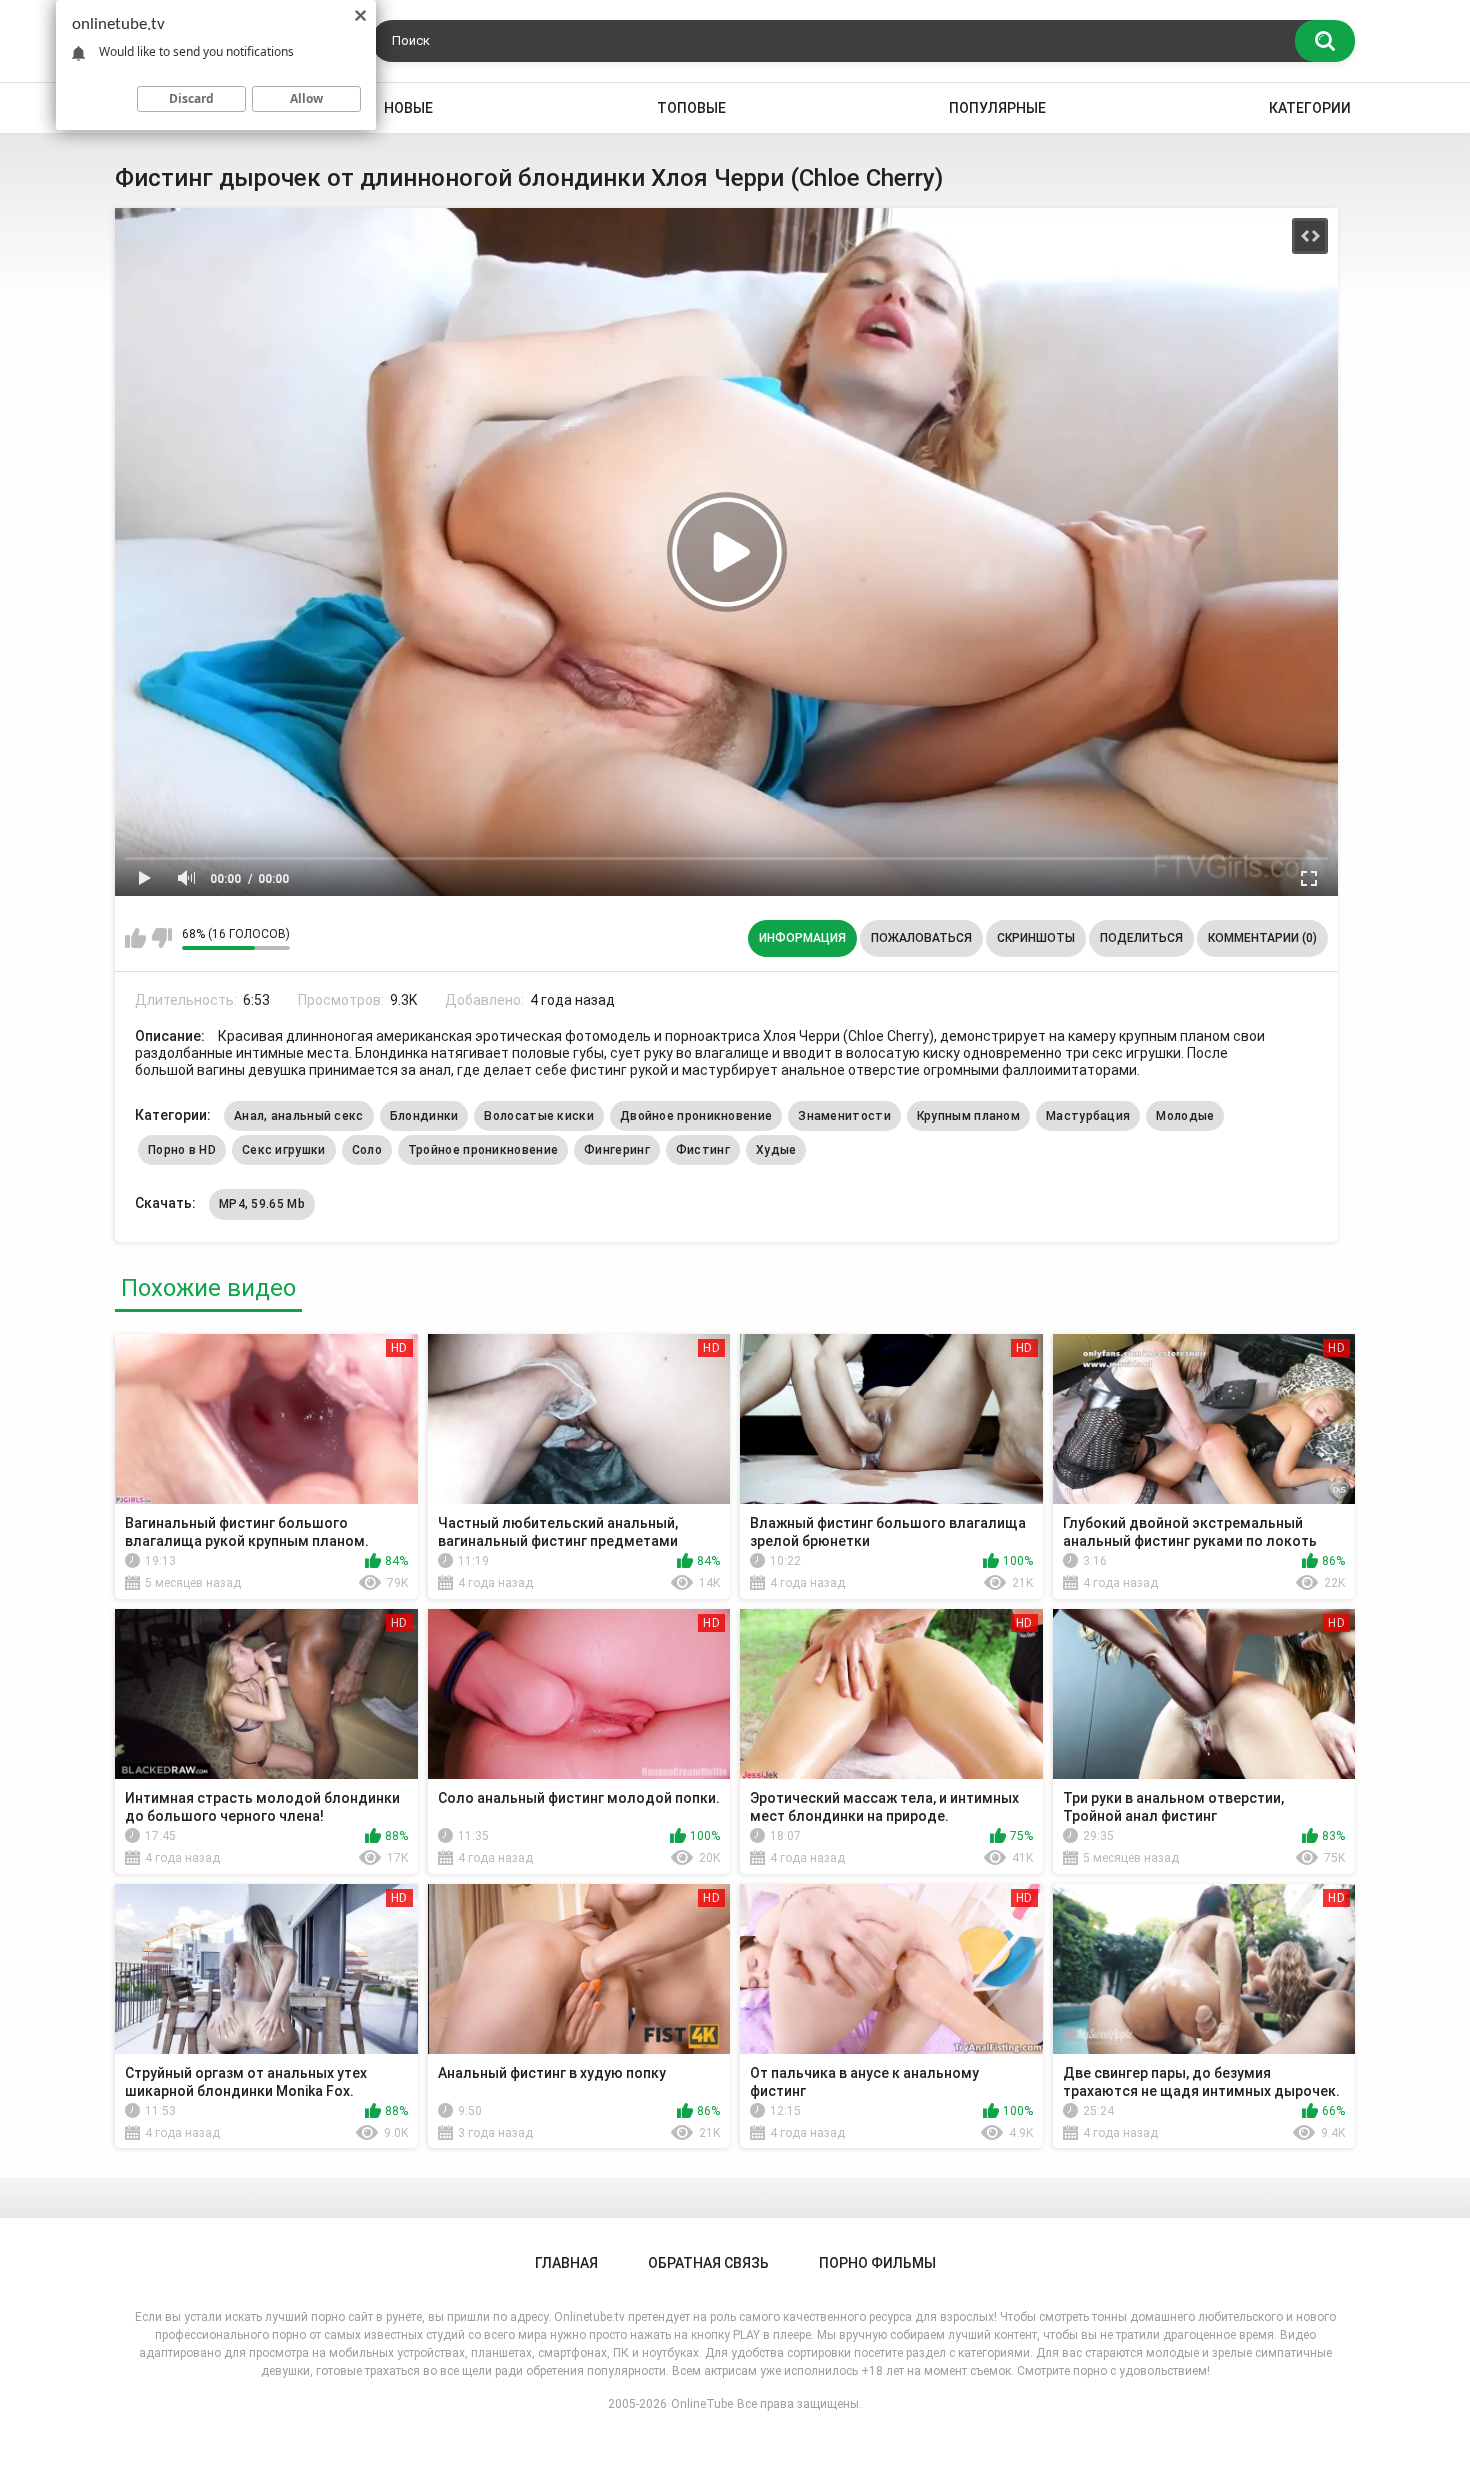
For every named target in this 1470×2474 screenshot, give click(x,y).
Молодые (1185, 1116)
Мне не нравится (161, 938)
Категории (1310, 108)
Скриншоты (1036, 938)
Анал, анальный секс (299, 1116)
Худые (776, 1150)
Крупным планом (968, 1116)
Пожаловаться (921, 938)
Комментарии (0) (1262, 938)
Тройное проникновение (483, 1150)
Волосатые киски (539, 1116)
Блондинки (424, 1116)
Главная (566, 2263)
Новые (408, 108)
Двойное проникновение (696, 1116)
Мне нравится (135, 938)
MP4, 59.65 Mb (262, 1204)
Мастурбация (1088, 1116)
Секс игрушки (284, 1150)
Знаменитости (844, 1116)
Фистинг (703, 1150)
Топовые (691, 108)
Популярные (997, 108)
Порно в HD (182, 1150)
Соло (367, 1150)
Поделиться (1141, 938)
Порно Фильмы (877, 2263)
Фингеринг (617, 1150)
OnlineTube (702, 2404)
